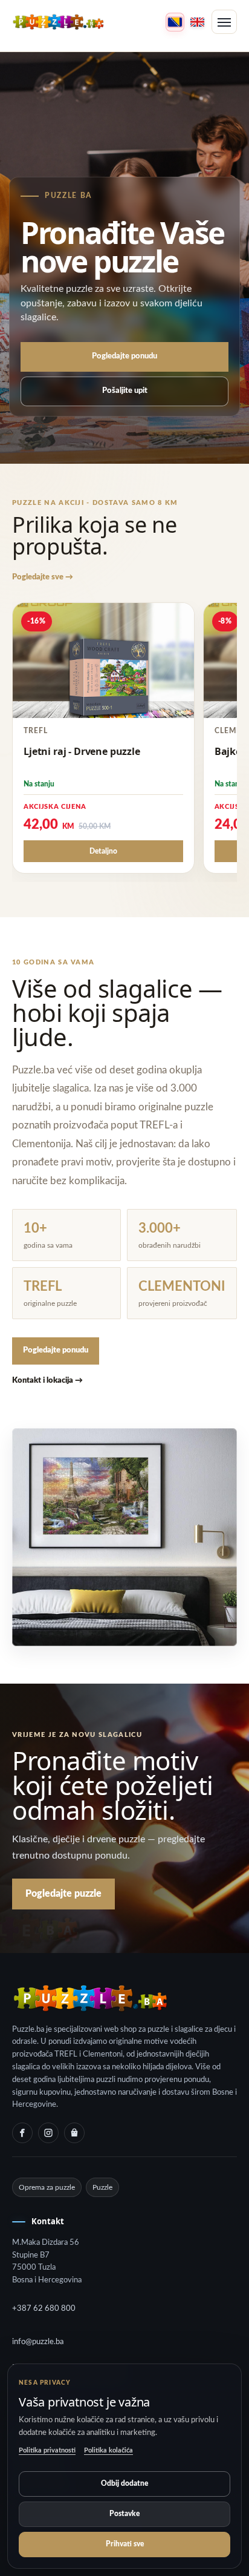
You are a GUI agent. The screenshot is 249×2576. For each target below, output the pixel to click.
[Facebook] (22, 2133)
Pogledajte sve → (43, 577)
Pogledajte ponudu (124, 356)
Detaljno (103, 851)
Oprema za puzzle (47, 2187)
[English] (197, 22)
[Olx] (74, 2133)
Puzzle (102, 2187)
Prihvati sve (125, 2544)
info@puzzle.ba (38, 2342)
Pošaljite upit (125, 391)
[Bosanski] (175, 22)
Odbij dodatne (124, 2483)
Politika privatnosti (47, 2450)
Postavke (124, 2514)
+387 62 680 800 (44, 2309)
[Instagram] (48, 2133)
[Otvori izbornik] (224, 22)
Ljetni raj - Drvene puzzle (82, 751)
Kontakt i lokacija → (47, 1381)
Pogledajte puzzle (63, 1894)
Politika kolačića (108, 2450)
